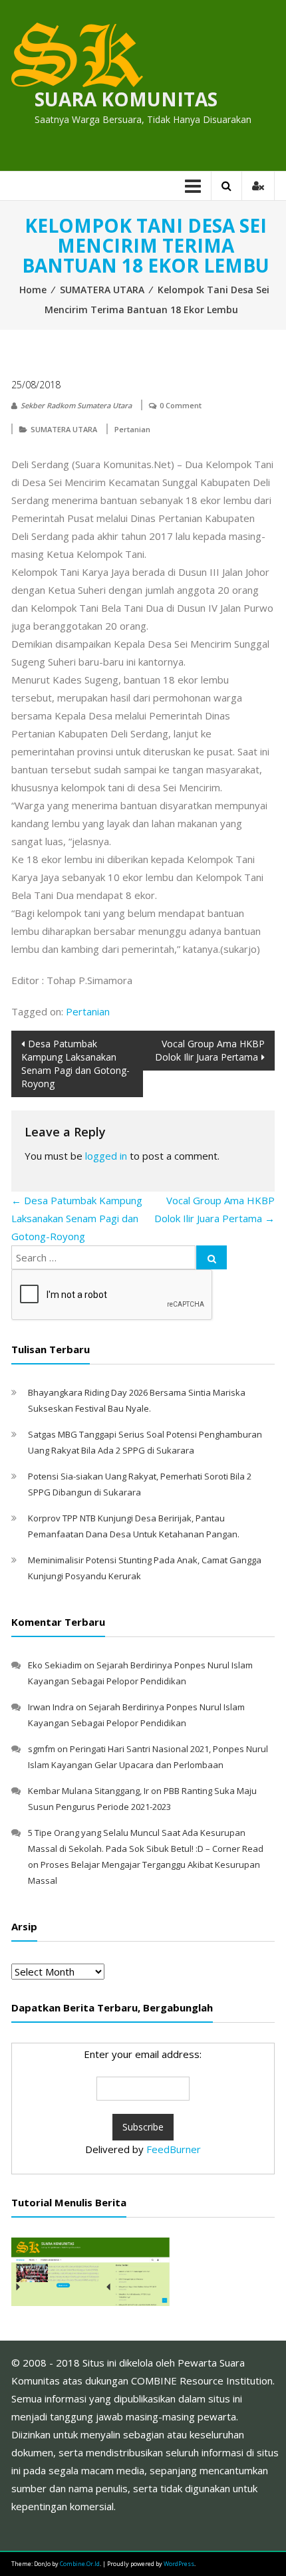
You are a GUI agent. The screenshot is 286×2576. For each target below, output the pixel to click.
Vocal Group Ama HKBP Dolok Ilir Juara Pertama (210, 1050)
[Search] (212, 1257)
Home (33, 290)
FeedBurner (174, 2149)
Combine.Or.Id (80, 2564)
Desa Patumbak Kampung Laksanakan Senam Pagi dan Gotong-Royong (75, 1064)
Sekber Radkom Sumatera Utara (76, 405)
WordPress (179, 2564)
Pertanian (132, 429)
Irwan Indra (51, 1707)
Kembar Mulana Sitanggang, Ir (88, 1791)
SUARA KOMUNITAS (126, 99)
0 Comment (181, 405)
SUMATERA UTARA (102, 290)
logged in (106, 1156)
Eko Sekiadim (55, 1665)
